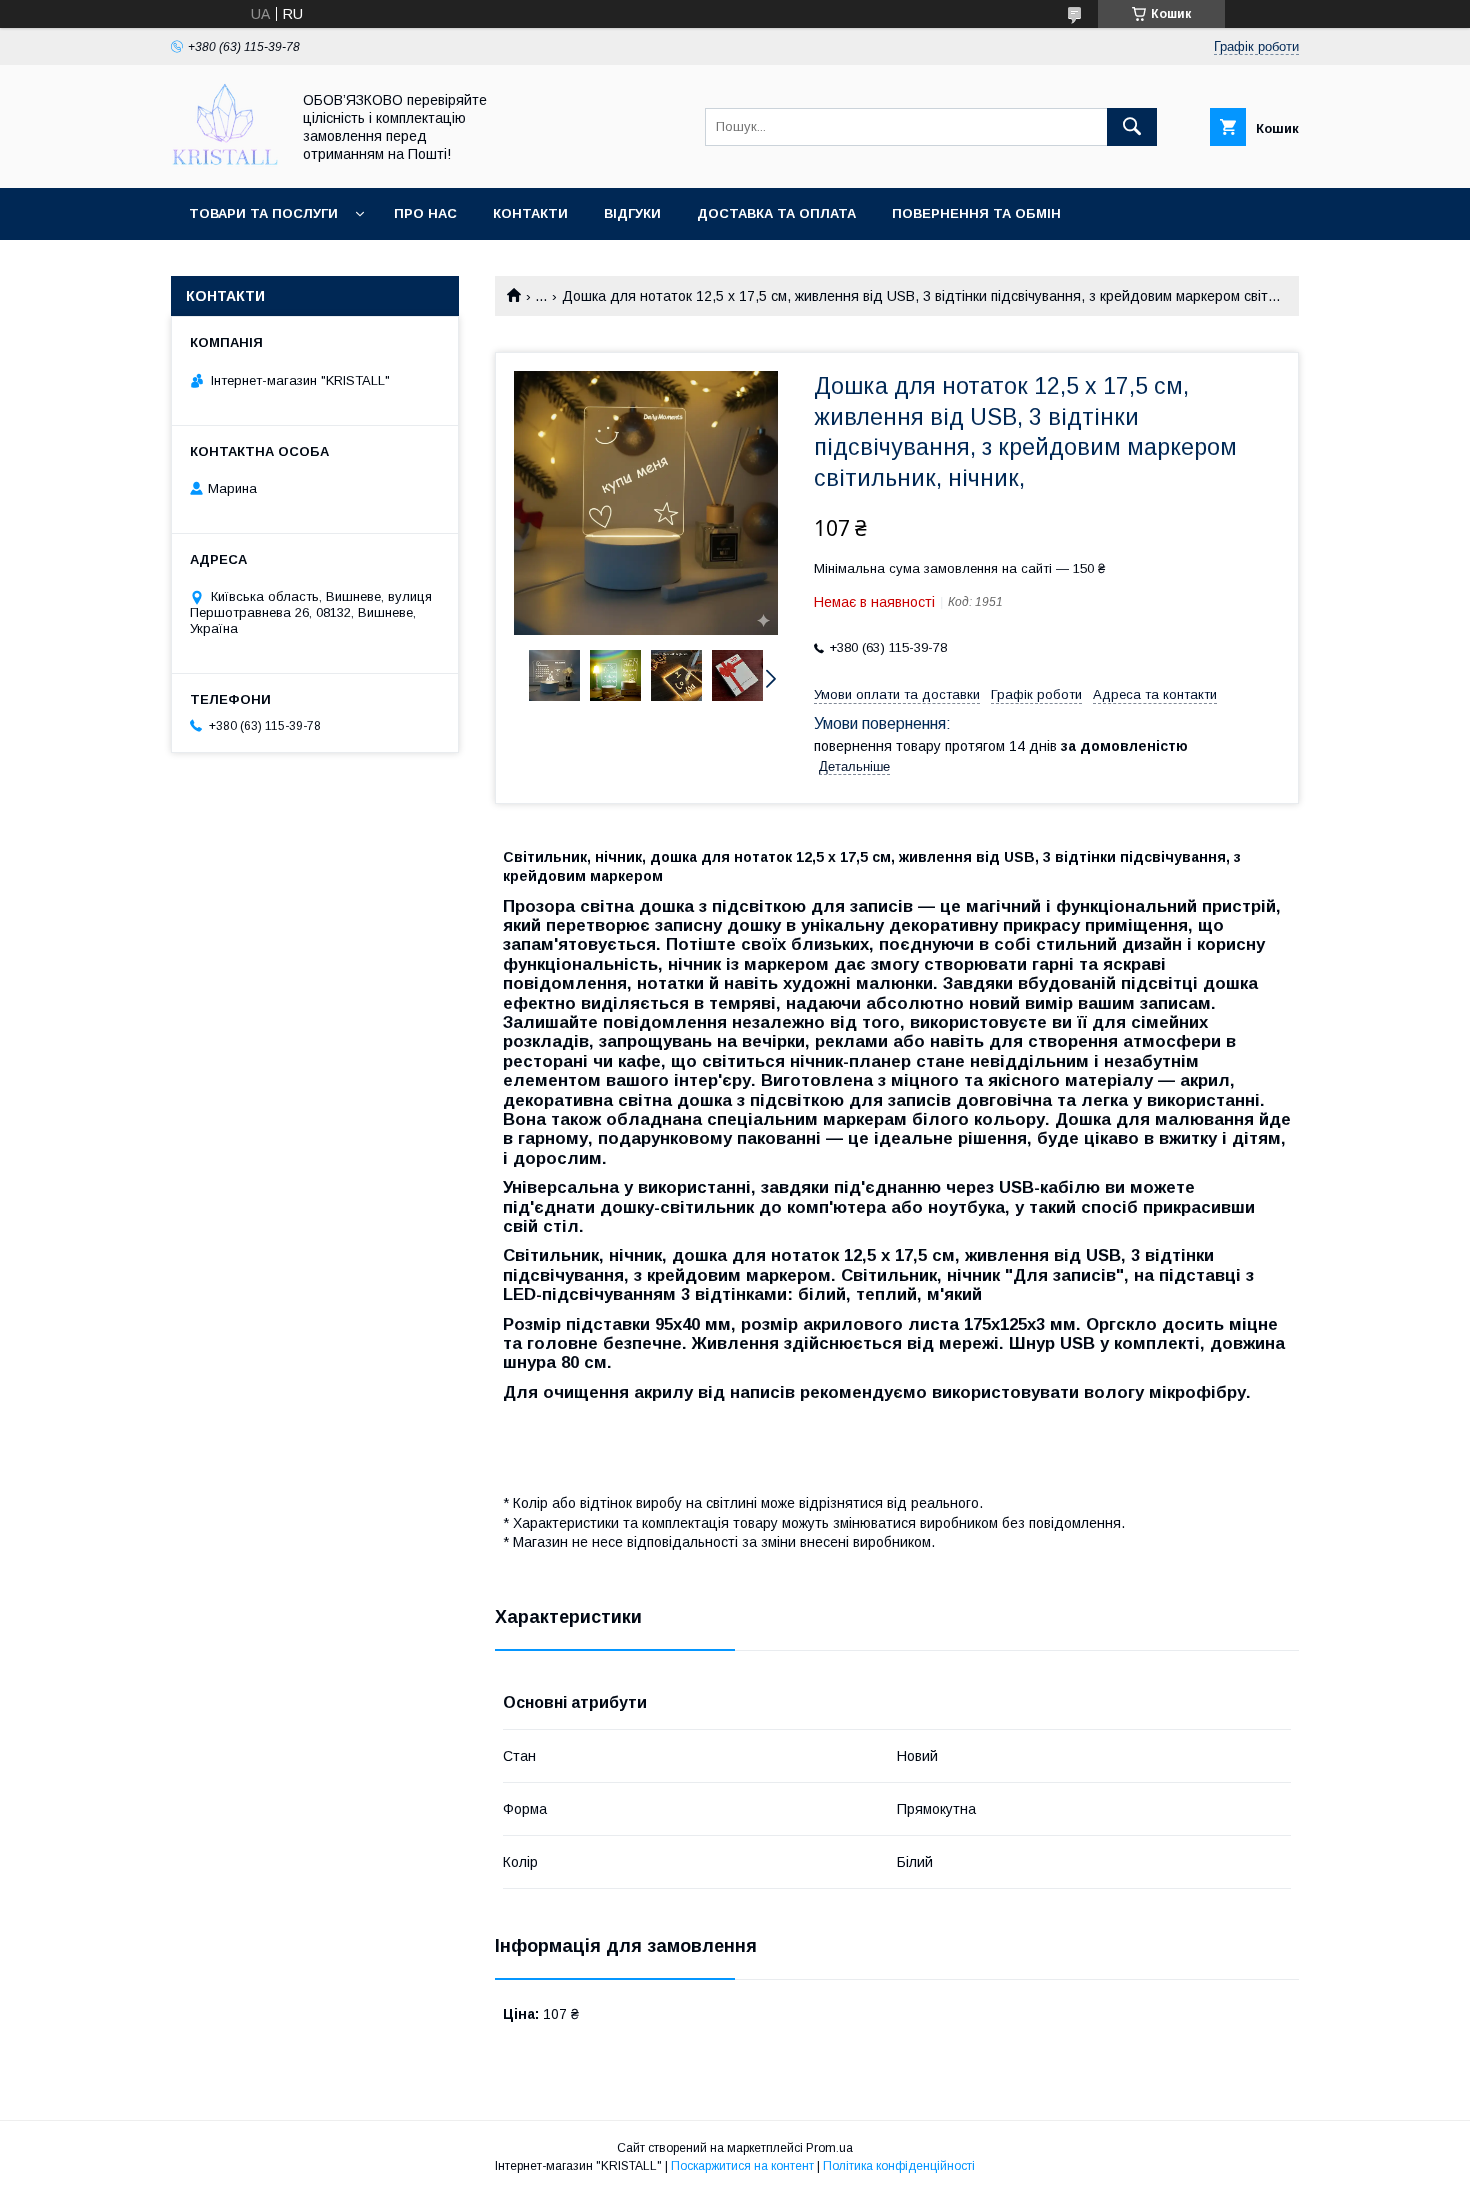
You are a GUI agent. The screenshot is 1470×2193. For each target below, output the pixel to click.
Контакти (530, 213)
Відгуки (632, 213)
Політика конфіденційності (899, 2166)
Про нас (425, 213)
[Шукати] (1132, 127)
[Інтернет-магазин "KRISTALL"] (225, 162)
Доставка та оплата (776, 213)
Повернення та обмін (976, 213)
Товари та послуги (263, 213)
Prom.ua (829, 2148)
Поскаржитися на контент (742, 2166)
